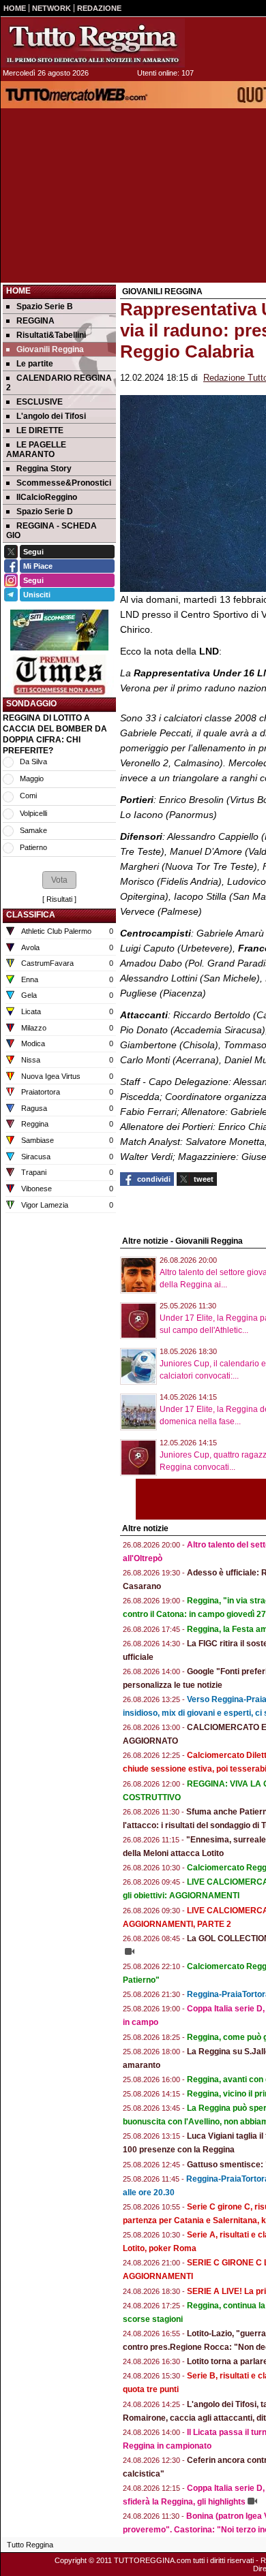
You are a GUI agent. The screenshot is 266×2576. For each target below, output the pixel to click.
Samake (33, 830)
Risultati (59, 899)
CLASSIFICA (31, 915)
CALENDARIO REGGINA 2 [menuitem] (59, 383)
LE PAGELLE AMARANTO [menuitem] (36, 450)
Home (18, 291)
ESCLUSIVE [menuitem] (40, 402)
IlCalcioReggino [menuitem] (47, 497)
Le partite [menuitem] (35, 364)
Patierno (33, 847)
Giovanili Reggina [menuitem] (50, 349)
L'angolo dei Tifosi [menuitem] (51, 416)
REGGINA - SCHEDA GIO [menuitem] (51, 531)
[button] (59, 880)
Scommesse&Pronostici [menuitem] (64, 483)
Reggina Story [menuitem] (44, 469)
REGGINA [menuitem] (35, 321)
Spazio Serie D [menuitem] (45, 512)
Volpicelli (33, 813)
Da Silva (33, 761)
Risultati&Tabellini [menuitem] (51, 335)
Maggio (32, 779)
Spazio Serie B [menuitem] (45, 307)
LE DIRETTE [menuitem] (40, 430)
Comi (28, 796)
